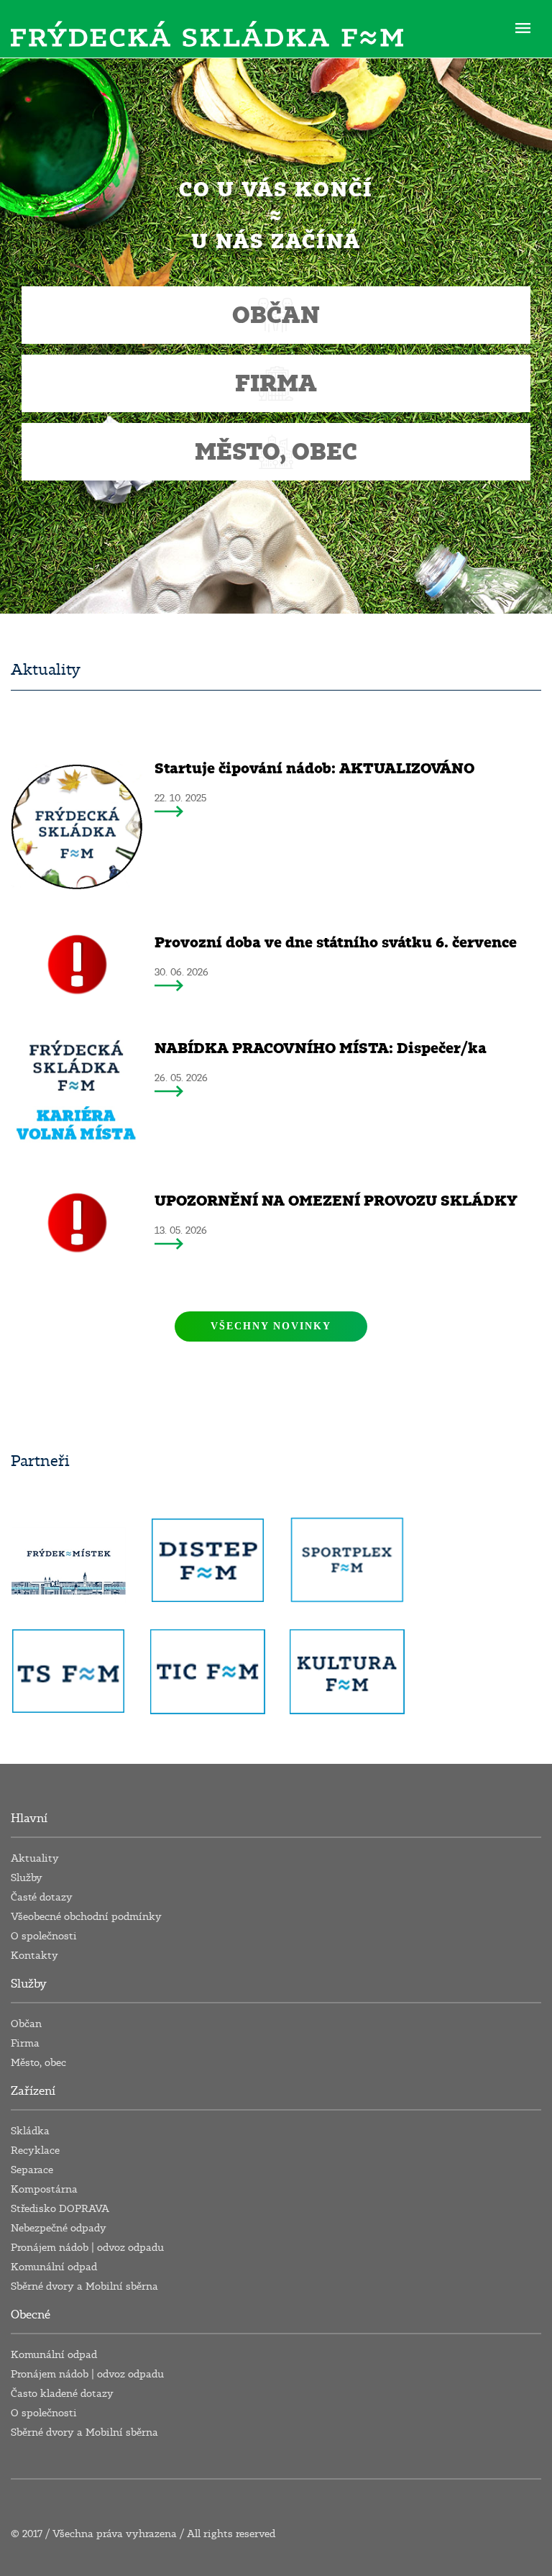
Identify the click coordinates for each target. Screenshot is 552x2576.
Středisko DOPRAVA (60, 2209)
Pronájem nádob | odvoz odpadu (87, 2248)
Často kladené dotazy (62, 2394)
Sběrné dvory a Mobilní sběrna (84, 2286)
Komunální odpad (54, 2267)
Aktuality (35, 1858)
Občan (26, 2024)
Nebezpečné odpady (59, 2228)
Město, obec (38, 2063)
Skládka (30, 2131)
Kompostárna (44, 2189)
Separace (32, 2170)
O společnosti (44, 1936)
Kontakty (34, 1956)
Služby (27, 1878)
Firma (25, 2043)
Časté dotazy (42, 1897)
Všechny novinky (271, 1326)
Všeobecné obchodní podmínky (86, 1917)
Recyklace (35, 2151)
